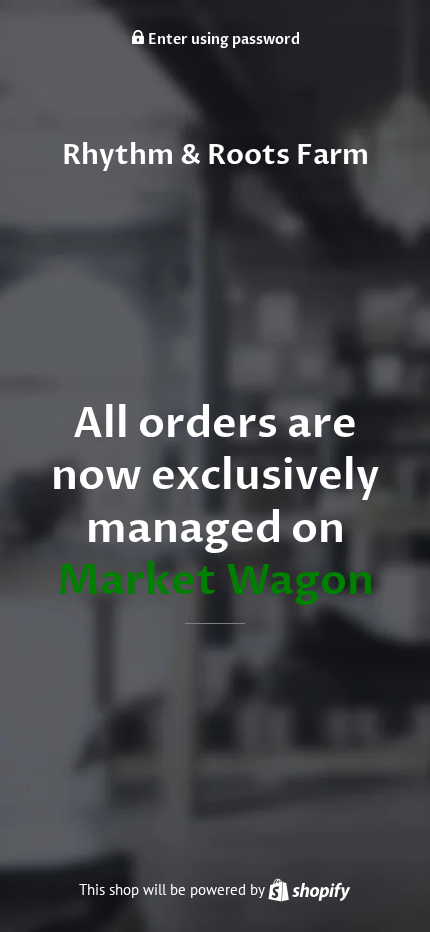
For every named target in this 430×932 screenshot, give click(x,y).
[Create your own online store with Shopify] (309, 889)
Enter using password (222, 39)
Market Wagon (215, 580)
